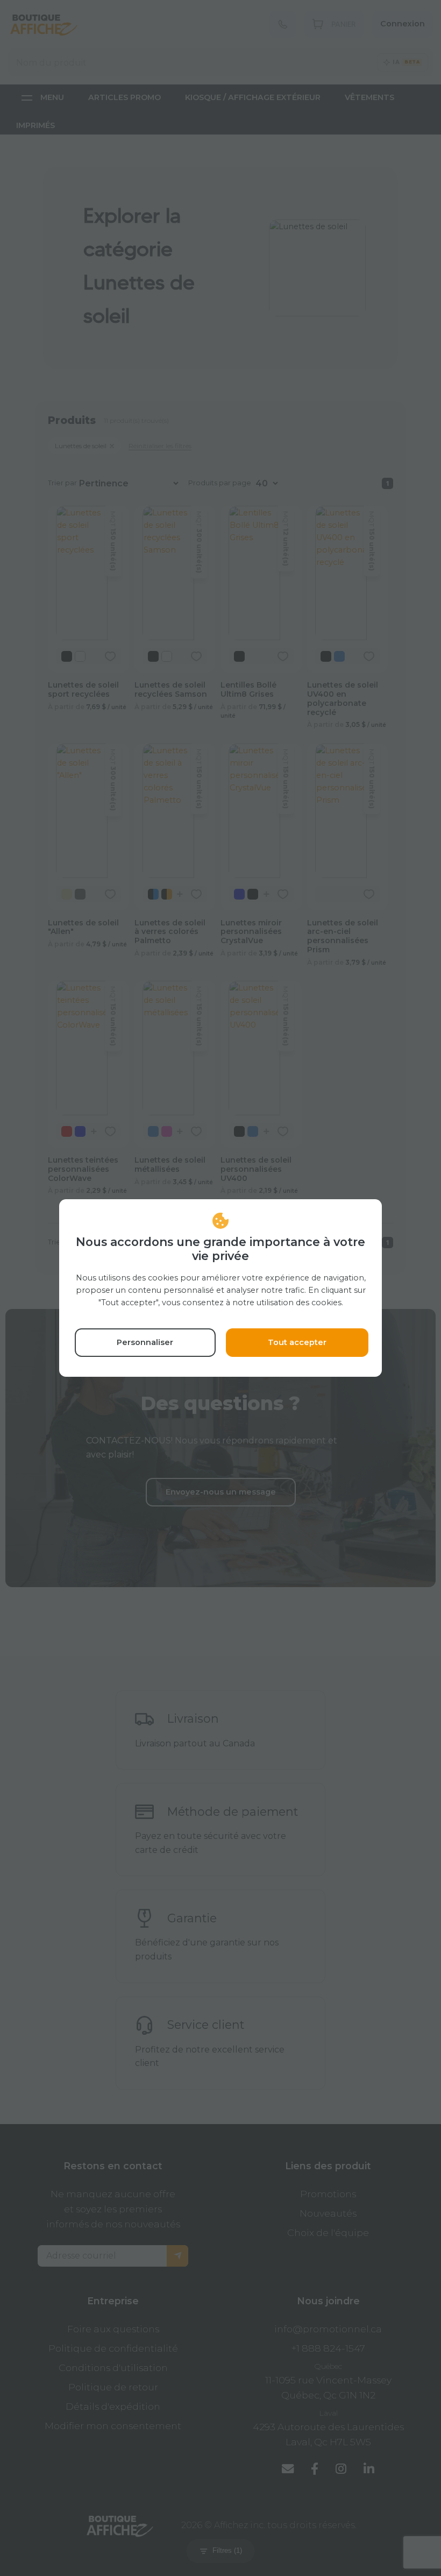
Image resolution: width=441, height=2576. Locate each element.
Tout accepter (297, 1342)
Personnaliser (145, 1342)
